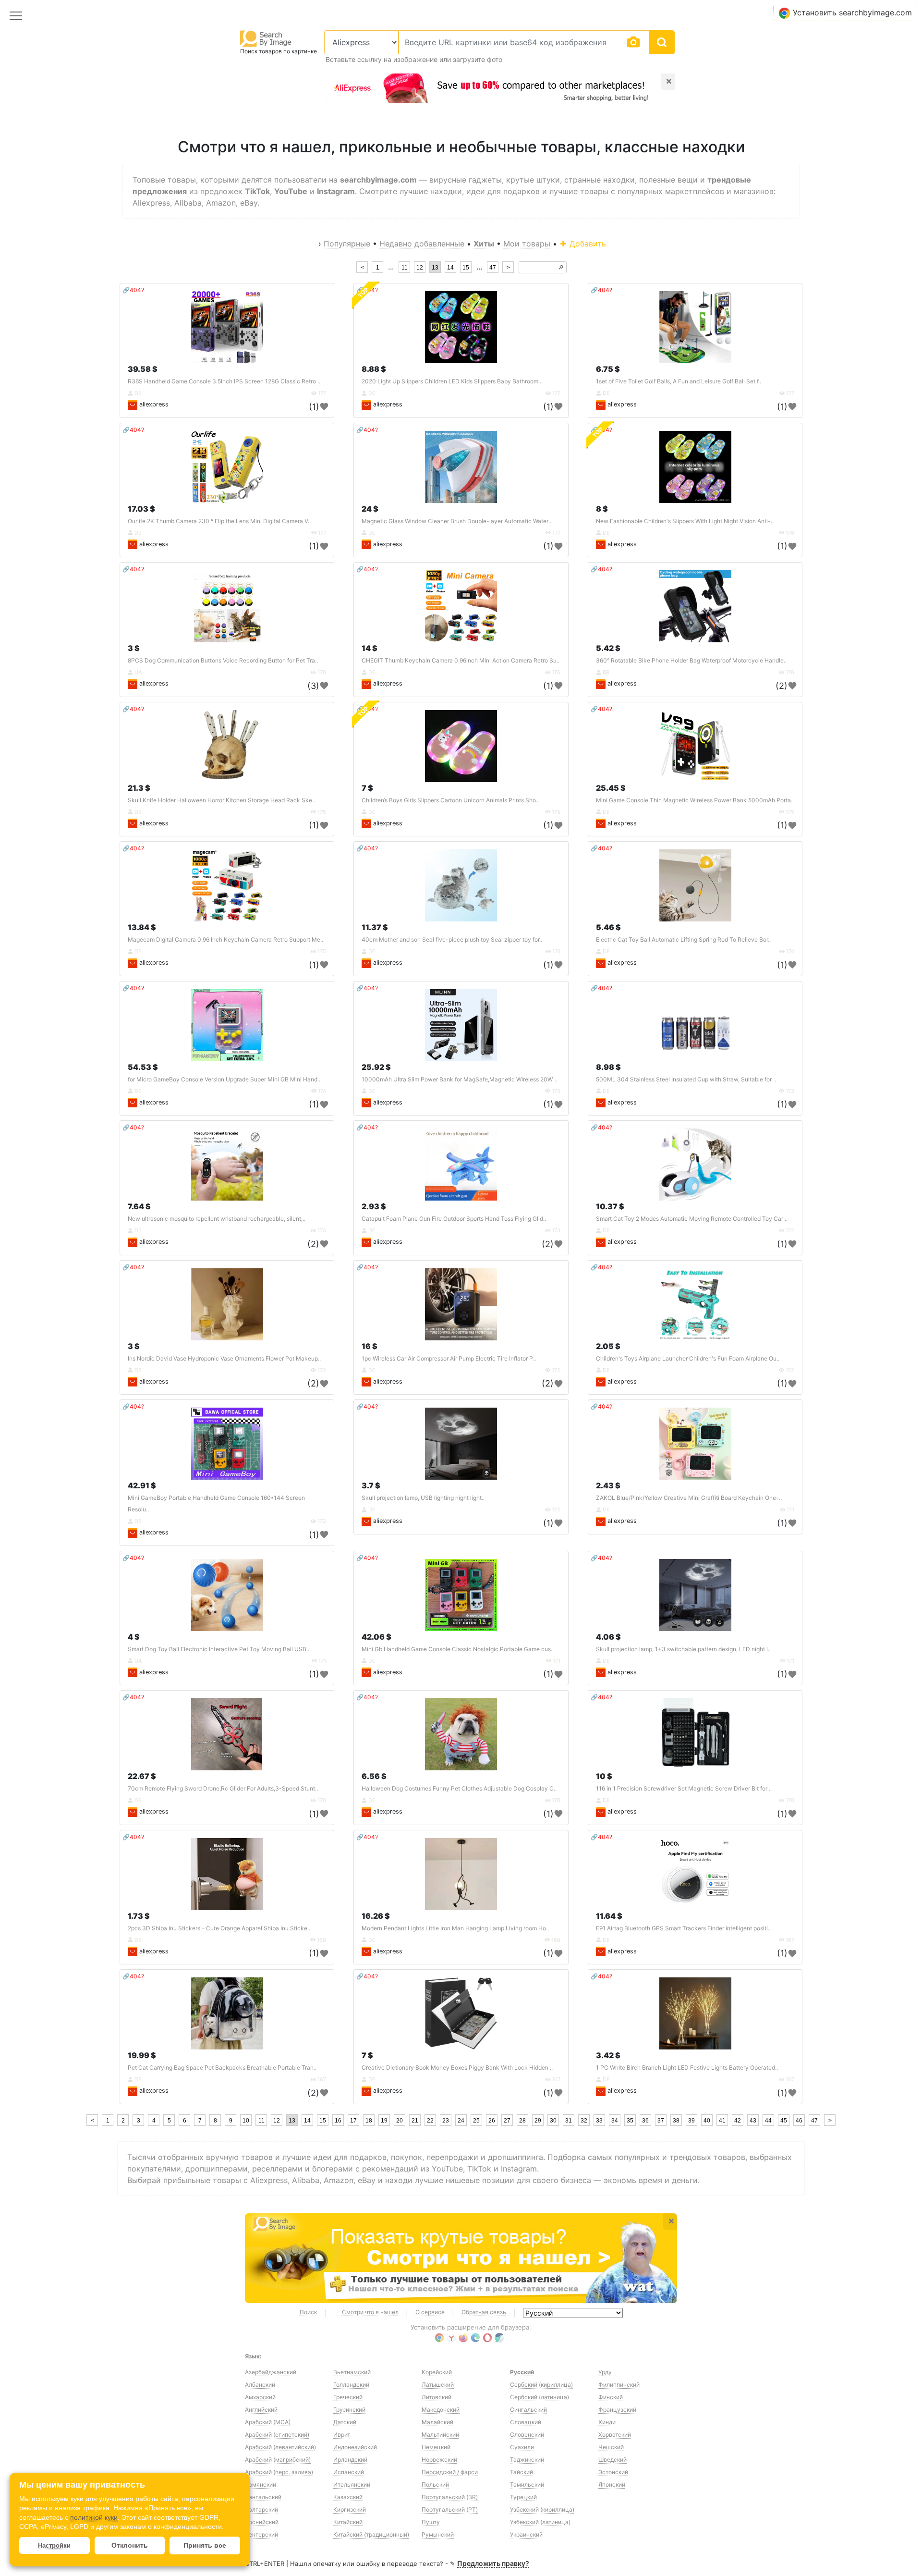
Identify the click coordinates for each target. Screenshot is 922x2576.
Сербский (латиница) (540, 2397)
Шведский (613, 2459)
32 (584, 2121)
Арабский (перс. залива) (279, 2472)
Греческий (348, 2397)
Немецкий (436, 2447)
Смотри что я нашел (370, 2312)
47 (493, 268)
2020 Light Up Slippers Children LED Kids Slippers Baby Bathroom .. (452, 381)
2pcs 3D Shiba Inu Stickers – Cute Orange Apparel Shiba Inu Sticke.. (219, 1928)
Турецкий (523, 2497)
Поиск (308, 2312)
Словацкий (526, 2422)
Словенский (527, 2435)
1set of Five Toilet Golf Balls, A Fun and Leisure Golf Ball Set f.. (679, 381)
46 (799, 2121)
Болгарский (261, 2509)
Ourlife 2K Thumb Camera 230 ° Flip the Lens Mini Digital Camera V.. (219, 521)
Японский (612, 2484)
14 (450, 268)
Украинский (526, 2534)
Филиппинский (619, 2385)
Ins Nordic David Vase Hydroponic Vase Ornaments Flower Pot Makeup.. (224, 1358)
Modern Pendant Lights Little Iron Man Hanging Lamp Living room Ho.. (455, 1928)
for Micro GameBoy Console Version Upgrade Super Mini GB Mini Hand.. (224, 1079)
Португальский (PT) (450, 2509)
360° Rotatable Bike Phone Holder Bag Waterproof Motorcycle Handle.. (691, 660)
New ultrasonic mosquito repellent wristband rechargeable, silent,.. (217, 1219)
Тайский (522, 2472)
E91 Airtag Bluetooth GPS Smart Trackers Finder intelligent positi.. (683, 1928)
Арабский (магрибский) (278, 2459)
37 (661, 2121)
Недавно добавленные (422, 244)
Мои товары (527, 244)
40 (707, 2121)
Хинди (607, 2422)
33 (599, 2121)
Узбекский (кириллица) (542, 2509)
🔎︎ (561, 268)
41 (722, 2121)
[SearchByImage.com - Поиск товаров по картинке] (266, 38)
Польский (435, 2484)
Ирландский (350, 2459)
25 (476, 2121)
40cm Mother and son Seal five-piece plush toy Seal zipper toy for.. (452, 939)
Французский (617, 2410)
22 (430, 2121)
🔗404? (133, 290)
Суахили (522, 2447)
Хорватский (615, 2435)
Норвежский (439, 2459)
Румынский (438, 2534)
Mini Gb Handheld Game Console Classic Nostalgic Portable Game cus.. (458, 1649)
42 (738, 2121)
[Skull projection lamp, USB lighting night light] (461, 1444)
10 (246, 2121)
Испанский (349, 2472)
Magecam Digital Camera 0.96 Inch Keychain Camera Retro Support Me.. (225, 939)
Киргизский (350, 2509)
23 (446, 2121)
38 (676, 2121)
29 (538, 2121)
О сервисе (430, 2312)
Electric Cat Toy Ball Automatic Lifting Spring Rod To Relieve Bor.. (683, 939)
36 (645, 2121)
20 (400, 2121)
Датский (345, 2422)
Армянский (261, 2484)
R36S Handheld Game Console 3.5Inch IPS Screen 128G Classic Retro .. (224, 381)
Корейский (437, 2372)
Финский (611, 2397)
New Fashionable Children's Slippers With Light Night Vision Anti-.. (685, 521)
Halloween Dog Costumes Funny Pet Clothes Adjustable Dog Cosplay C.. (459, 1788)
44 (768, 2121)
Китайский (348, 2522)
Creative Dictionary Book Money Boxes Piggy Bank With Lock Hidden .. (457, 2067)
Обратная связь (484, 2312)
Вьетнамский (352, 2372)
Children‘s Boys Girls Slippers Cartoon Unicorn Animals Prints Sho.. (450, 800)
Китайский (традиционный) (371, 2534)
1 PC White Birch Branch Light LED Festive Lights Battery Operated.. (687, 2067)
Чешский (611, 2447)
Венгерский (261, 2534)
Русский (522, 2372)
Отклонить (130, 2545)
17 (353, 2121)
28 (522, 2121)
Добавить (587, 244)
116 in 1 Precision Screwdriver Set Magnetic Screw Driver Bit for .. (684, 1788)
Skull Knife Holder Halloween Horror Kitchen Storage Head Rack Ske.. (221, 800)
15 (466, 268)
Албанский (260, 2385)
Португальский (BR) (450, 2497)
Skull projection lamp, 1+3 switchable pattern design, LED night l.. (683, 1649)
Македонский (441, 2410)
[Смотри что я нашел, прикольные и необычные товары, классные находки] (461, 2258)
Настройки (54, 2545)
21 (415, 2121)
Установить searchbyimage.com (852, 12)
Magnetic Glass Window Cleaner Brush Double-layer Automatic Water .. (457, 521)
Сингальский (528, 2410)
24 (461, 2121)
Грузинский (349, 2410)
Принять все (205, 2545)
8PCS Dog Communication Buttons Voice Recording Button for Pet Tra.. (223, 660)
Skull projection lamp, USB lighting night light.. (423, 1498)
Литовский (437, 2397)
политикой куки (94, 2517)
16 (338, 2121)
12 (420, 268)
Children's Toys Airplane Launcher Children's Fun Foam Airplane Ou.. (688, 1358)
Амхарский (260, 2397)
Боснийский (262, 2522)
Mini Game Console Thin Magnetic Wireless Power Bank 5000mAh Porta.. (695, 800)
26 (492, 2121)
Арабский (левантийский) (280, 2447)
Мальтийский (440, 2435)
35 (630, 2121)
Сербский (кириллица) (541, 2385)
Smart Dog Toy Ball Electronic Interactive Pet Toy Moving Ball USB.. (218, 1649)
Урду (605, 2372)
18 (369, 2121)
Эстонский (613, 2472)
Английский (261, 2410)
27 (507, 2121)
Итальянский (352, 2484)
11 (405, 268)
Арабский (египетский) (277, 2435)
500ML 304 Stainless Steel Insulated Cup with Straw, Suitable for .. (686, 1079)
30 (553, 2121)
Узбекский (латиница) (540, 2522)
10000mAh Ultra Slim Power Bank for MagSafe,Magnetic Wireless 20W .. (459, 1079)
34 (615, 2121)
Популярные (347, 244)
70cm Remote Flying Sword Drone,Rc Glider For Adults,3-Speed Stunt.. (223, 1788)
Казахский (348, 2497)
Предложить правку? (493, 2563)
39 (691, 2121)
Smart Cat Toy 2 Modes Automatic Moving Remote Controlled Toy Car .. (692, 1219)
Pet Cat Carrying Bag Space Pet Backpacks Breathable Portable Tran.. (222, 2067)
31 (569, 2121)
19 (384, 2121)
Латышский (438, 2385)
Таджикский (527, 2459)
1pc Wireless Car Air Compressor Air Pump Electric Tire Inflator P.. (449, 1358)
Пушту (431, 2522)
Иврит (342, 2435)
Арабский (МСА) (268, 2422)
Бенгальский (263, 2497)
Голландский (351, 2385)
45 (784, 2121)
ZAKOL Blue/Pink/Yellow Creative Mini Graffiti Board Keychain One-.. (689, 1498)
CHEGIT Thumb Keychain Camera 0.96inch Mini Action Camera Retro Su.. (461, 660)
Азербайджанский (271, 2372)
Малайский (437, 2422)
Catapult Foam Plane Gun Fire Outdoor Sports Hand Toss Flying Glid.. (454, 1219)
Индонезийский (355, 2447)
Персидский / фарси (450, 2472)
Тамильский (527, 2484)
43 (753, 2121)
